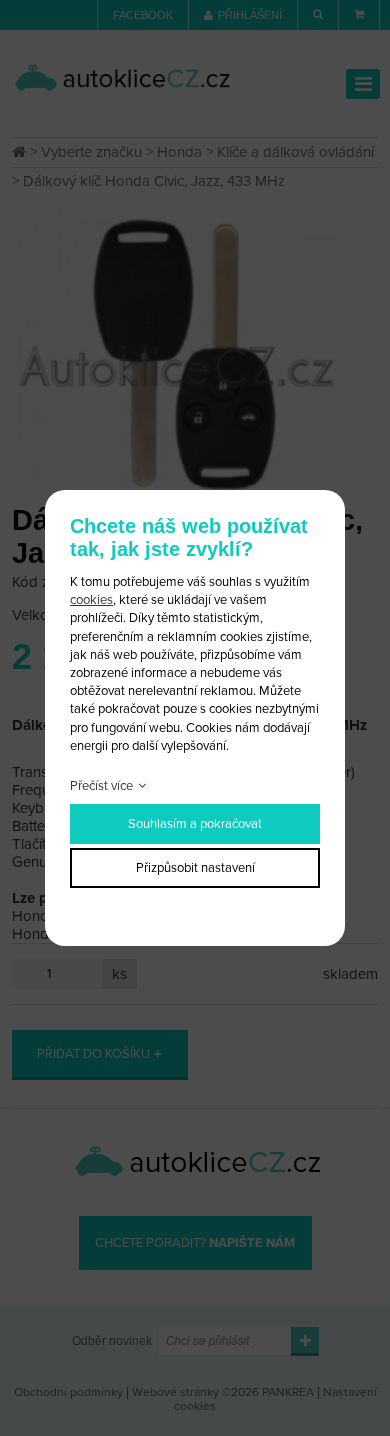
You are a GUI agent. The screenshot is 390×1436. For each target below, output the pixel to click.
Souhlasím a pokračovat (195, 824)
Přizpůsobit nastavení (195, 868)
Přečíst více (101, 786)
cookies (91, 600)
